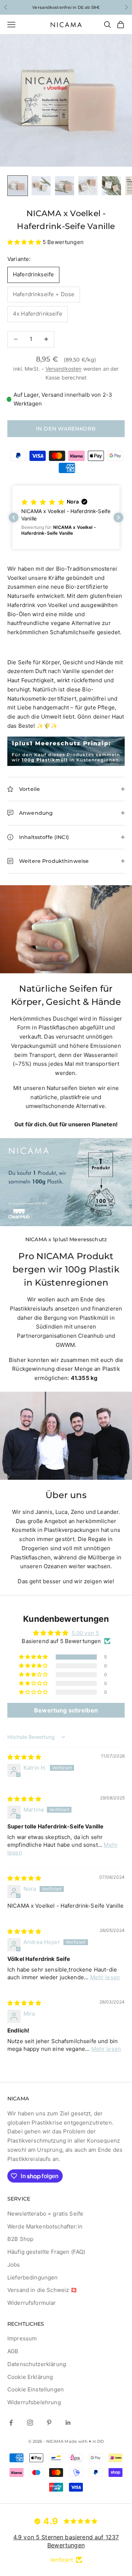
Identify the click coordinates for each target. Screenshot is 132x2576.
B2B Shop (20, 2239)
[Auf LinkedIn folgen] (68, 2423)
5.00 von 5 (85, 1633)
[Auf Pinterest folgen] (49, 2423)
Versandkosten (64, 369)
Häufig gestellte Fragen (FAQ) (46, 2252)
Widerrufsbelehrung (34, 2402)
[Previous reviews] (14, 517)
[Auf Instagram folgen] (30, 2423)
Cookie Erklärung (30, 2377)
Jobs (14, 2265)
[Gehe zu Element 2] (41, 186)
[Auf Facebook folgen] (11, 2423)
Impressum (22, 2338)
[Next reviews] (118, 517)
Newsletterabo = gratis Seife (45, 2214)
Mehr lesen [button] (105, 1977)
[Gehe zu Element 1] (18, 186)
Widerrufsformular (32, 2303)
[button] (25, 242)
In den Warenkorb (66, 429)
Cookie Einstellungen (36, 2389)
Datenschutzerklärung (37, 2364)
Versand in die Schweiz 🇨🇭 (43, 2290)
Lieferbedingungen (33, 2277)
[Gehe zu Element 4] (88, 186)
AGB (13, 2351)
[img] (24, 1757)
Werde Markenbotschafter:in (45, 2226)
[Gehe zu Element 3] (65, 186)
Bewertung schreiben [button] (66, 1710)
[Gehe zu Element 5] (111, 186)
